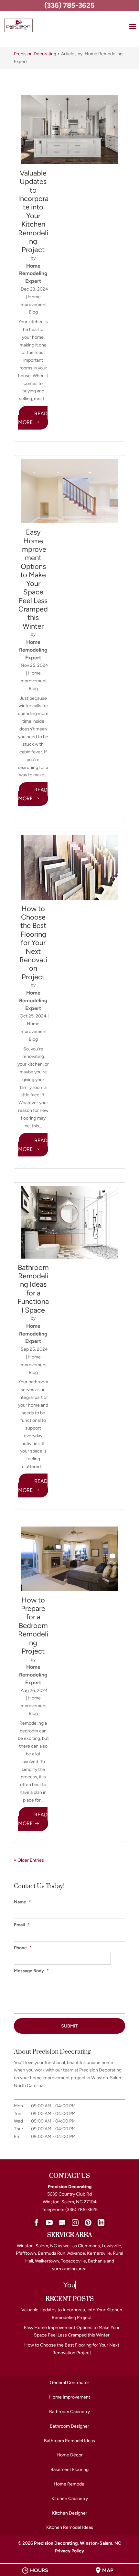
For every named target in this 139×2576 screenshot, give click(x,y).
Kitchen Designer (70, 2513)
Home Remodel (69, 2484)
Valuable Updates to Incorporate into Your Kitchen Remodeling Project (33, 212)
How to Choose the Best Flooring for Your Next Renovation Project (33, 943)
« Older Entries (29, 1860)
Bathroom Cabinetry (69, 2412)
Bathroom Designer (69, 2426)
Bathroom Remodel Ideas (69, 2441)
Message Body (31, 1971)
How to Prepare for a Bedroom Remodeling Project (33, 1626)
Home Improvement (70, 2397)
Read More (33, 418)
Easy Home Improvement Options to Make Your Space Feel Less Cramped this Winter (33, 579)
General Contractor (69, 2383)
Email (22, 1925)
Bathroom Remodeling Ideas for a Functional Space (33, 1289)
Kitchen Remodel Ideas (70, 2527)
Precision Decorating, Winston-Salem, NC (78, 2543)
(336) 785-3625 (69, 5)
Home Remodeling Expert (33, 274)
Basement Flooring (69, 2470)
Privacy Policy (69, 2551)
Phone (23, 1948)
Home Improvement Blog (33, 305)
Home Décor (70, 2455)
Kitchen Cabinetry (70, 2499)
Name (22, 1902)
